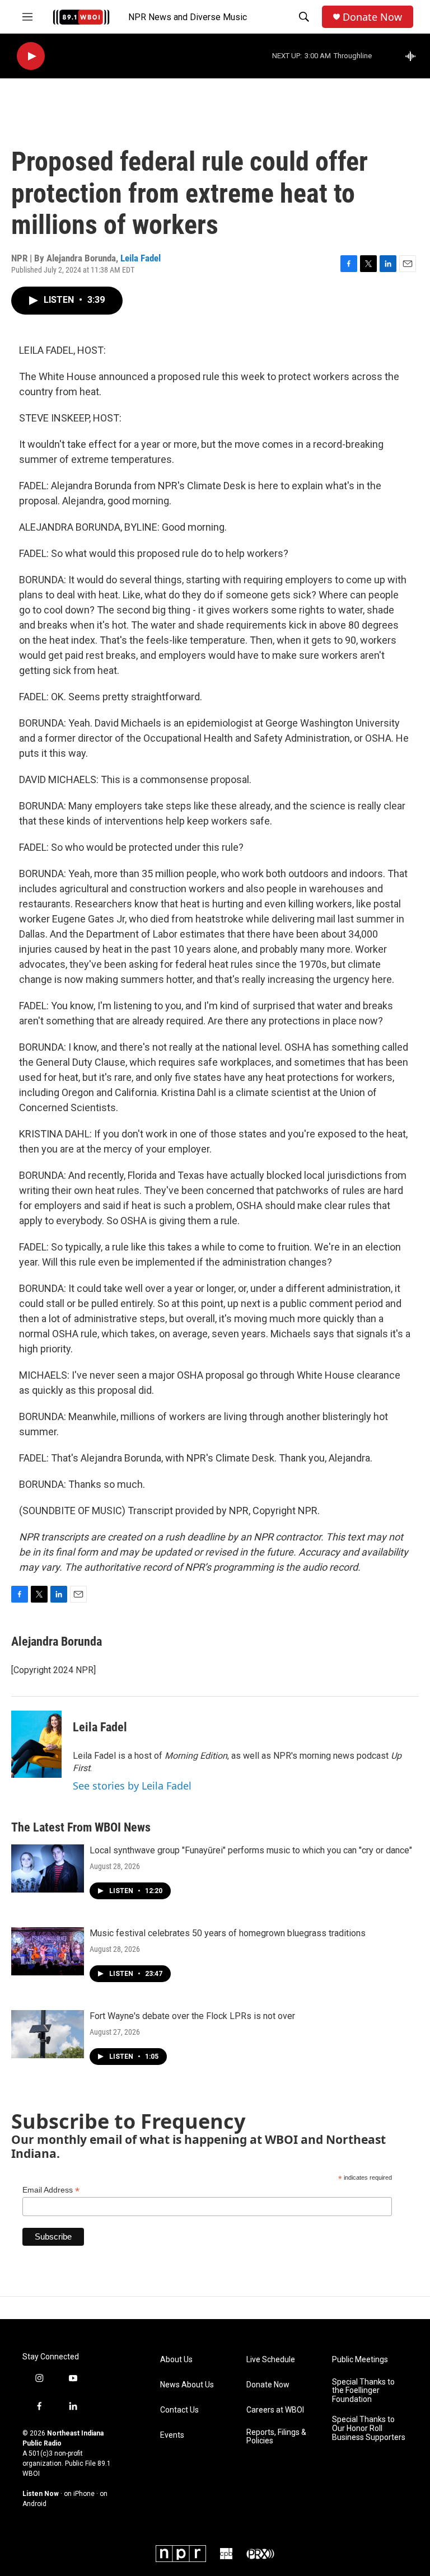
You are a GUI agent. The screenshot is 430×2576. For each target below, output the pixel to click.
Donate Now (372, 17)
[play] (31, 56)
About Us (176, 2360)
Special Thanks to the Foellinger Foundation (363, 2391)
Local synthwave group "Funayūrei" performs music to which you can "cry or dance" (251, 1850)
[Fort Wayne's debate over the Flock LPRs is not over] (48, 2034)
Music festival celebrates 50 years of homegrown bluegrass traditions (228, 1933)
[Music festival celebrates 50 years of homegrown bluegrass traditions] (48, 1951)
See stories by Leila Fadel (132, 1786)
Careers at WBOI (275, 2410)
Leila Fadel (141, 258)
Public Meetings (360, 2360)
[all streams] (413, 56)
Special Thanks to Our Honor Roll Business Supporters (369, 2429)
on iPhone (79, 2494)
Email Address (51, 2190)
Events (172, 2435)
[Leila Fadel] (36, 1744)
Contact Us (179, 2410)
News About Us (187, 2385)
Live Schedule (271, 2360)
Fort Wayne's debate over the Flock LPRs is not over (192, 2016)
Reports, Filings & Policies (276, 2437)
